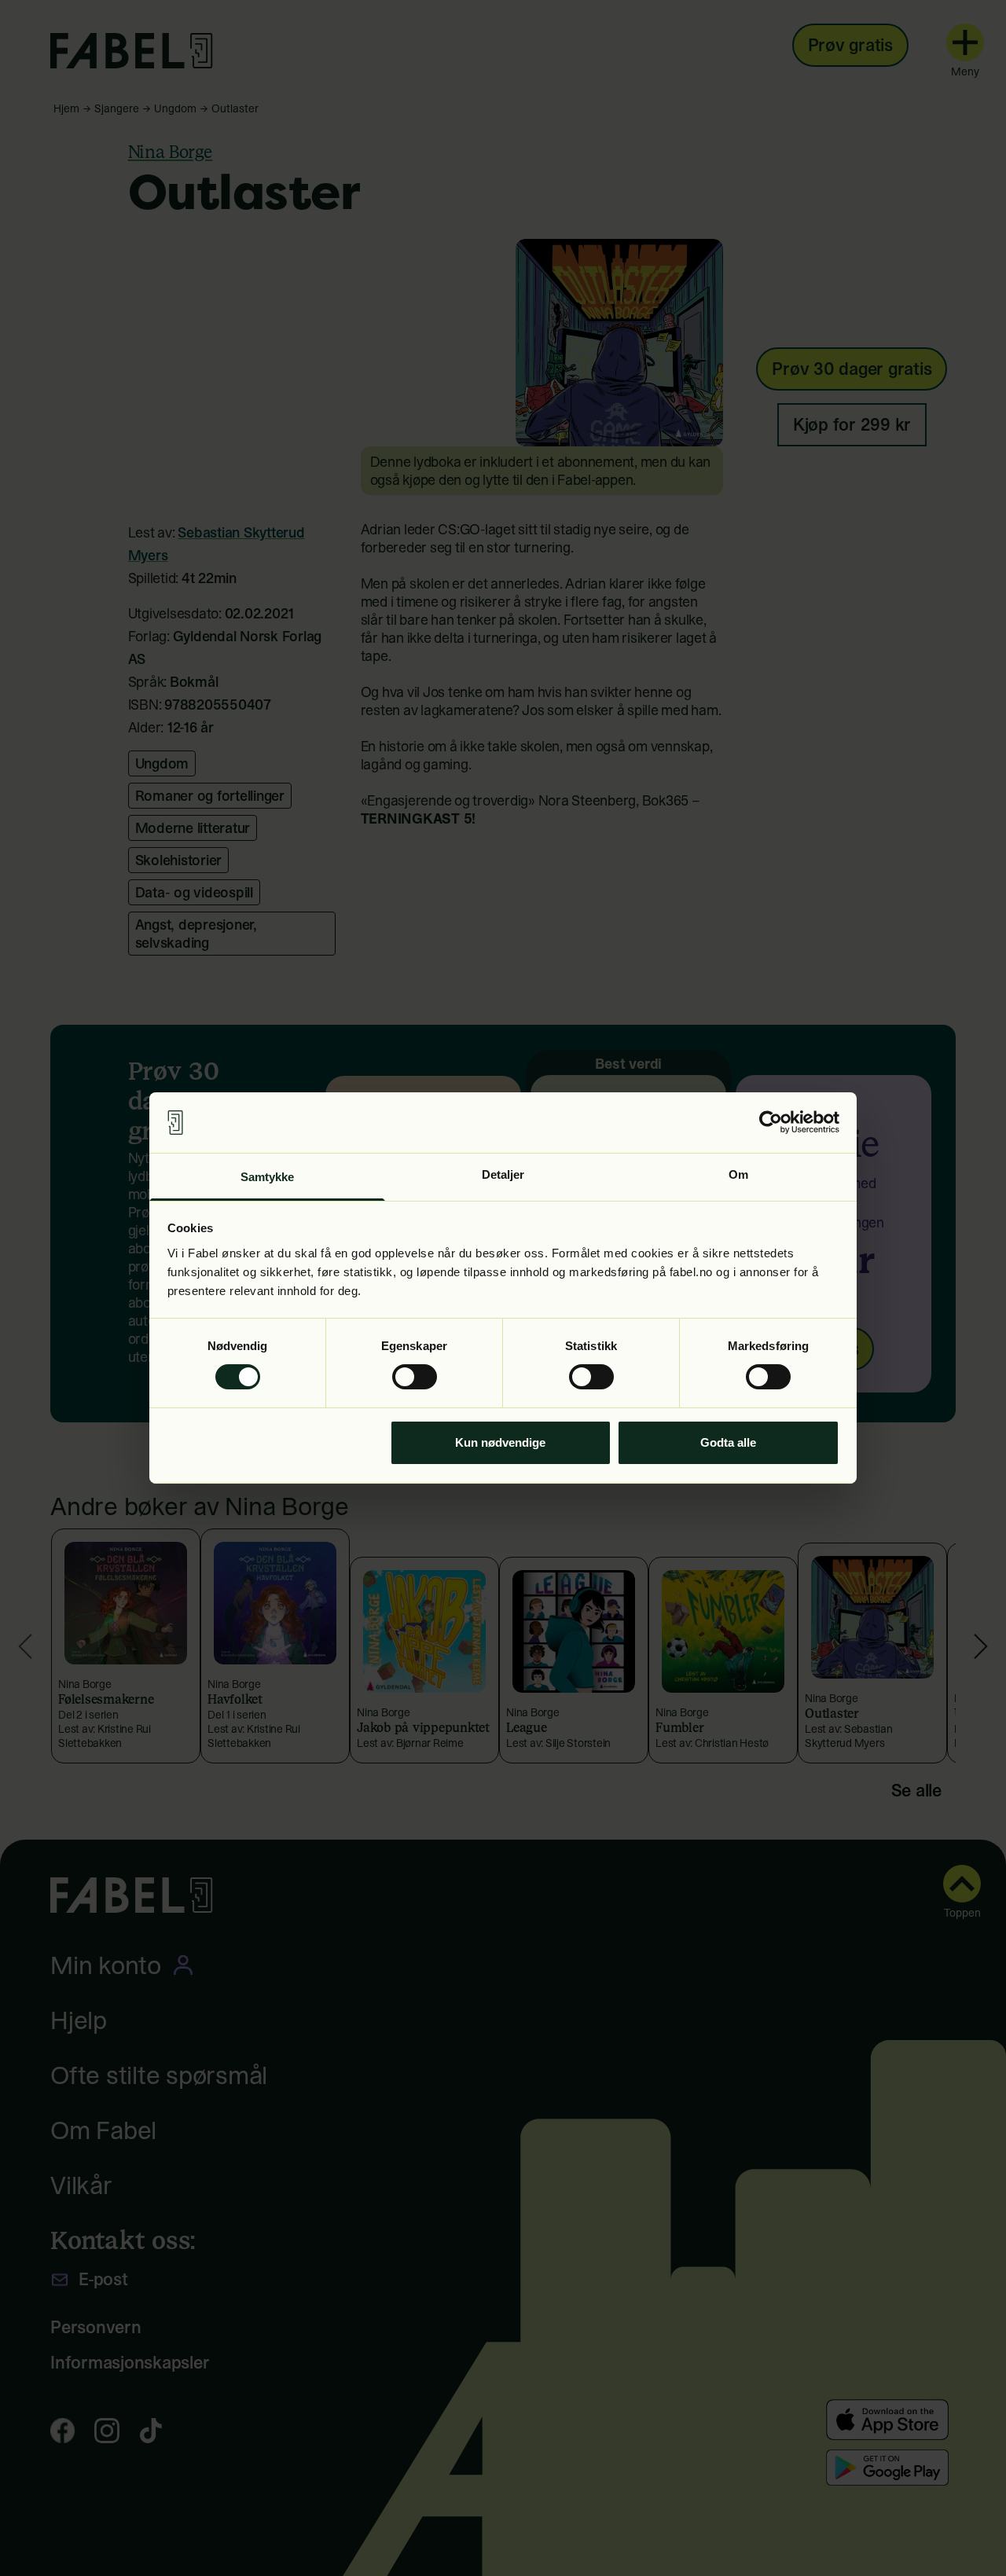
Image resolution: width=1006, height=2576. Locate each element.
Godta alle (728, 1442)
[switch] (415, 1377)
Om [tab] (738, 1174)
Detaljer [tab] (503, 1174)
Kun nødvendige (500, 1442)
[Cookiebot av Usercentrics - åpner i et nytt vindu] (771, 1122)
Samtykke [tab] (268, 1177)
